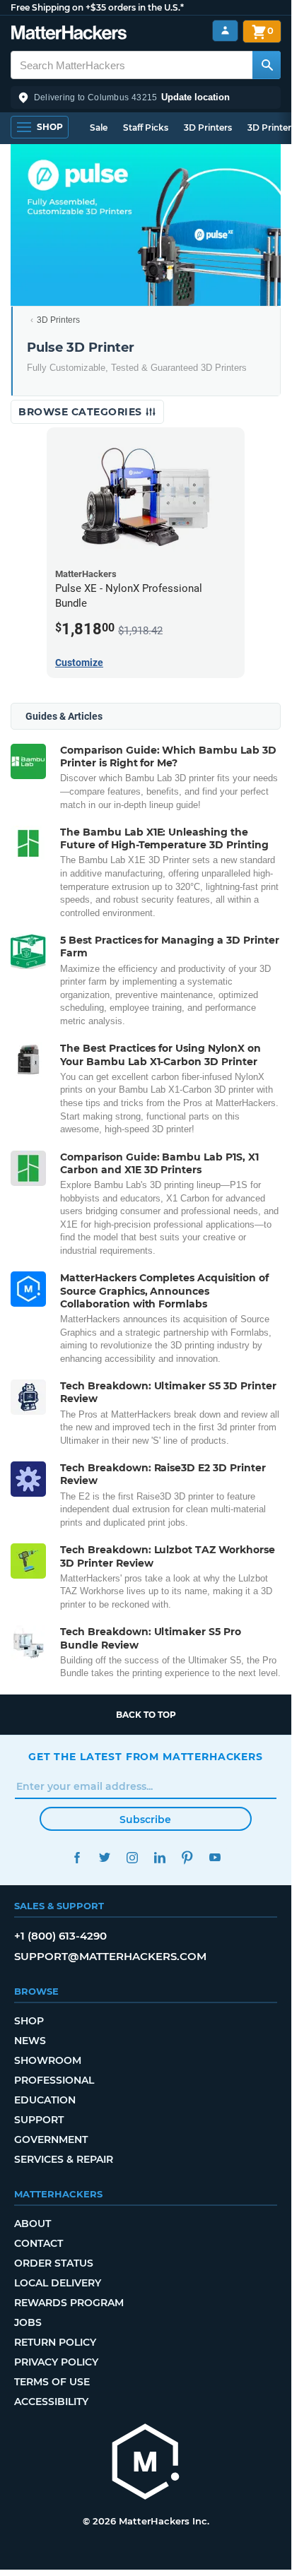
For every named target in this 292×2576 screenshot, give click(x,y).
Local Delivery (58, 2283)
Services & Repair (64, 2159)
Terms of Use (52, 2382)
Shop (29, 2021)
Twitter (104, 1857)
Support (39, 2120)
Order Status (54, 2263)
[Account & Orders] (225, 31)
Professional (54, 2080)
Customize (79, 663)
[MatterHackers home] (69, 34)
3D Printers (208, 127)
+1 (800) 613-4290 (60, 1936)
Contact (39, 2243)
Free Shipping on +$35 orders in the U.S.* (97, 7)
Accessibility (51, 2402)
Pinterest (187, 1857)
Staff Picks (146, 127)
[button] (146, 97)
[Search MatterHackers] (267, 65)
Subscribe (145, 1820)
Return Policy (55, 2342)
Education (45, 2100)
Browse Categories (82, 412)
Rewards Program (69, 2303)
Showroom (48, 2060)
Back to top (146, 1715)
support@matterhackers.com (110, 1956)
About (33, 2224)
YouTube (215, 1857)
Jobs (28, 2322)
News (30, 2041)
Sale (99, 127)
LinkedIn (159, 1857)
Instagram (132, 1857)
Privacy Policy (56, 2362)
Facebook (77, 1857)
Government (51, 2139)
